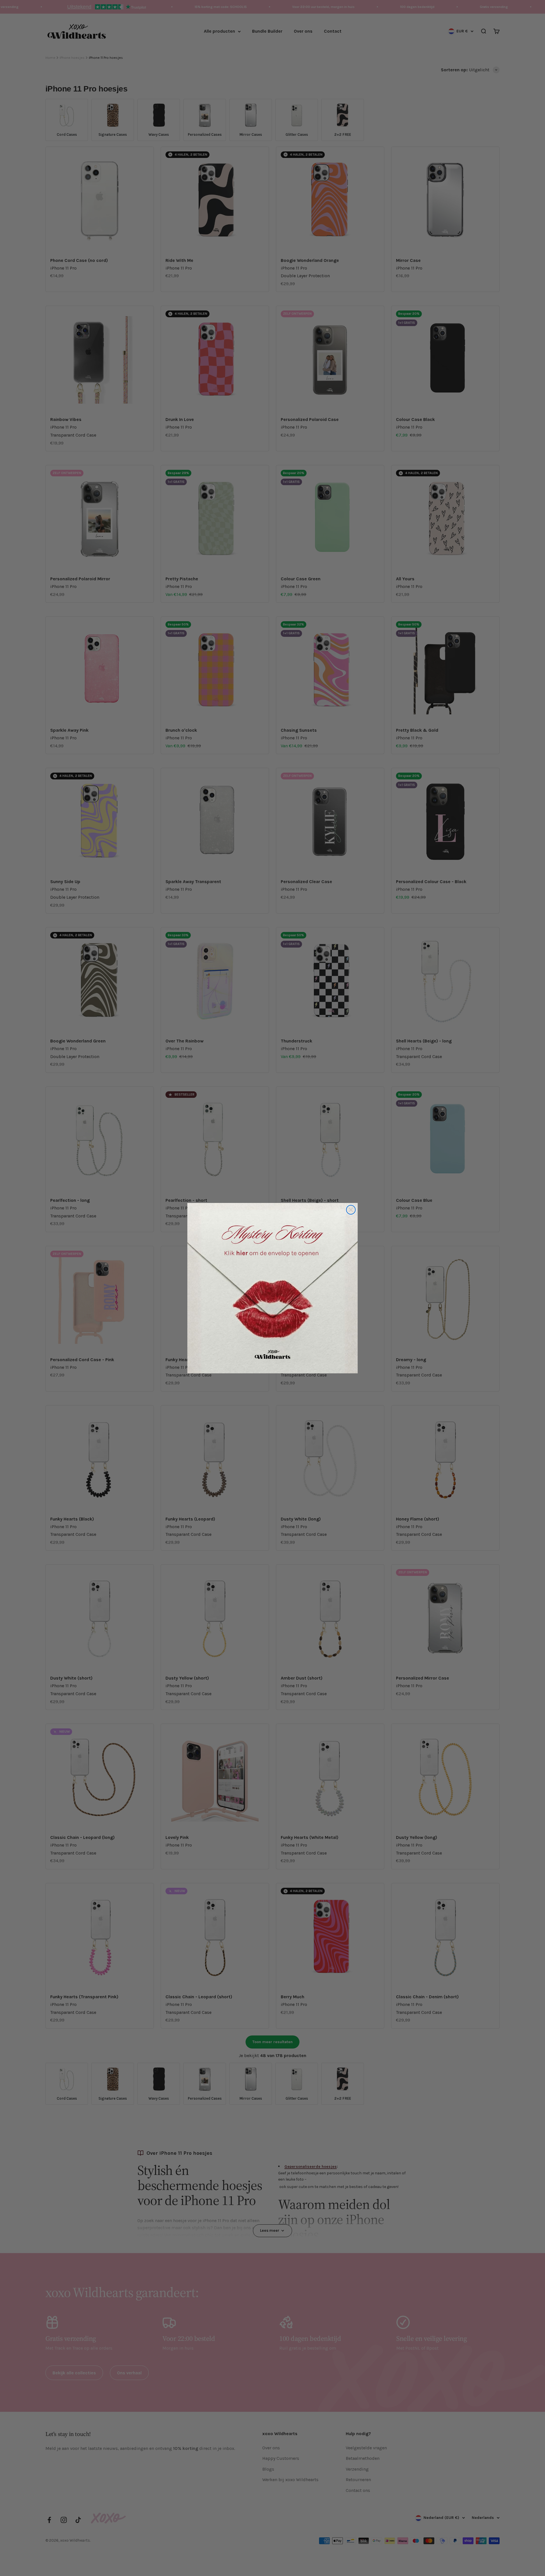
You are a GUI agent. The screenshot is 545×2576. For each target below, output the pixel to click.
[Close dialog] (351, 1210)
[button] (272, 1288)
